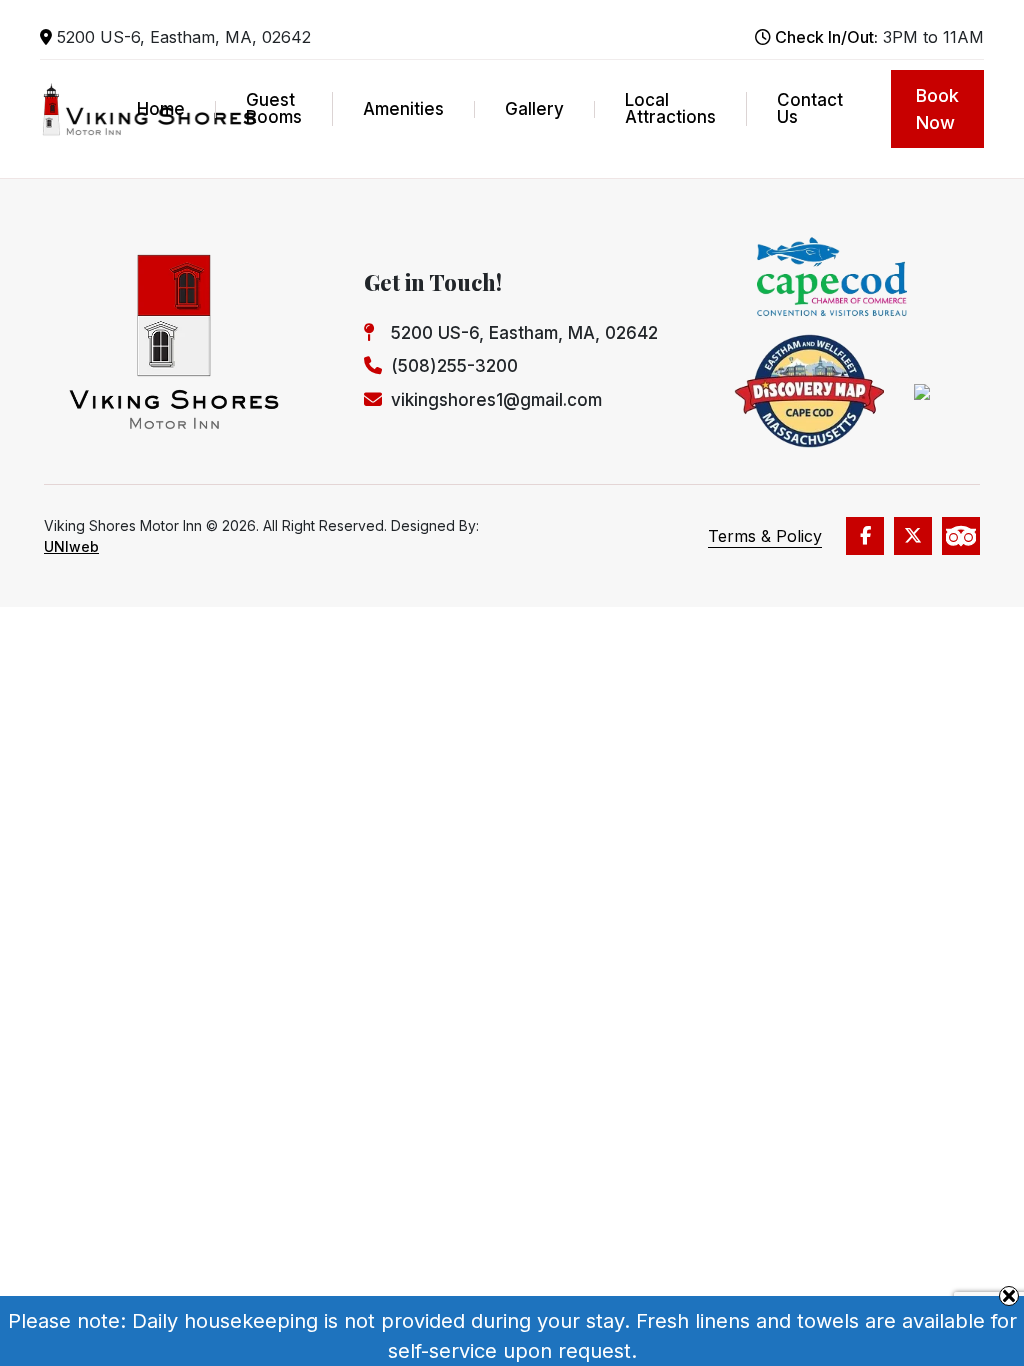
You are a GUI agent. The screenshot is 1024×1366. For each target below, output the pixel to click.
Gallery (534, 109)
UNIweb (71, 546)
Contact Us (810, 109)
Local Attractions (670, 109)
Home (161, 109)
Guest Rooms (274, 109)
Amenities (403, 109)
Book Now (937, 109)
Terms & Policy (765, 536)
